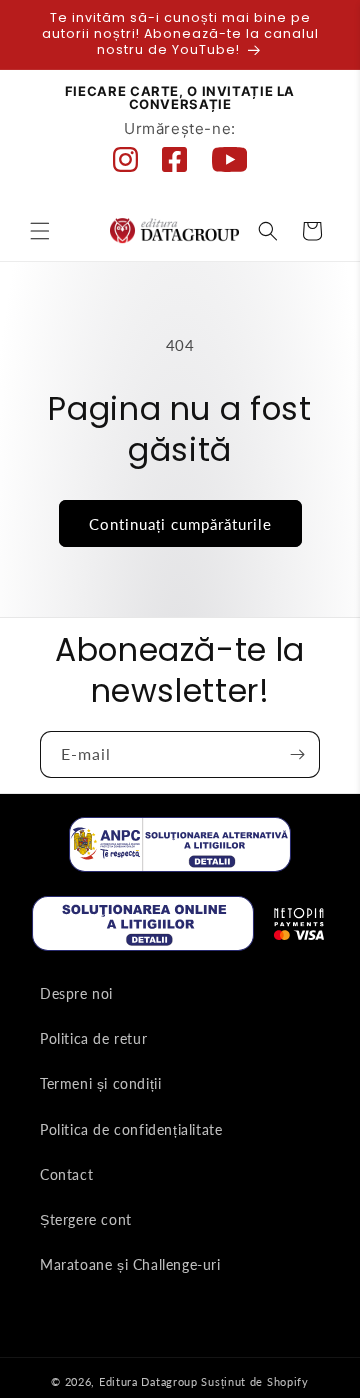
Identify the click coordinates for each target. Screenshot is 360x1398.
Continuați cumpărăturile (180, 524)
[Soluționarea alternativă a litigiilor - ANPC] (180, 848)
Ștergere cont (86, 1219)
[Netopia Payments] (299, 928)
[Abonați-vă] (297, 754)
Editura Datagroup (148, 1381)
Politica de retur (93, 1038)
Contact (66, 1174)
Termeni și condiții (100, 1083)
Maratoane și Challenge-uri (130, 1264)
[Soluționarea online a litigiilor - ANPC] (143, 927)
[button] (40, 231)
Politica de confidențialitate (131, 1129)
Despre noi (76, 993)
